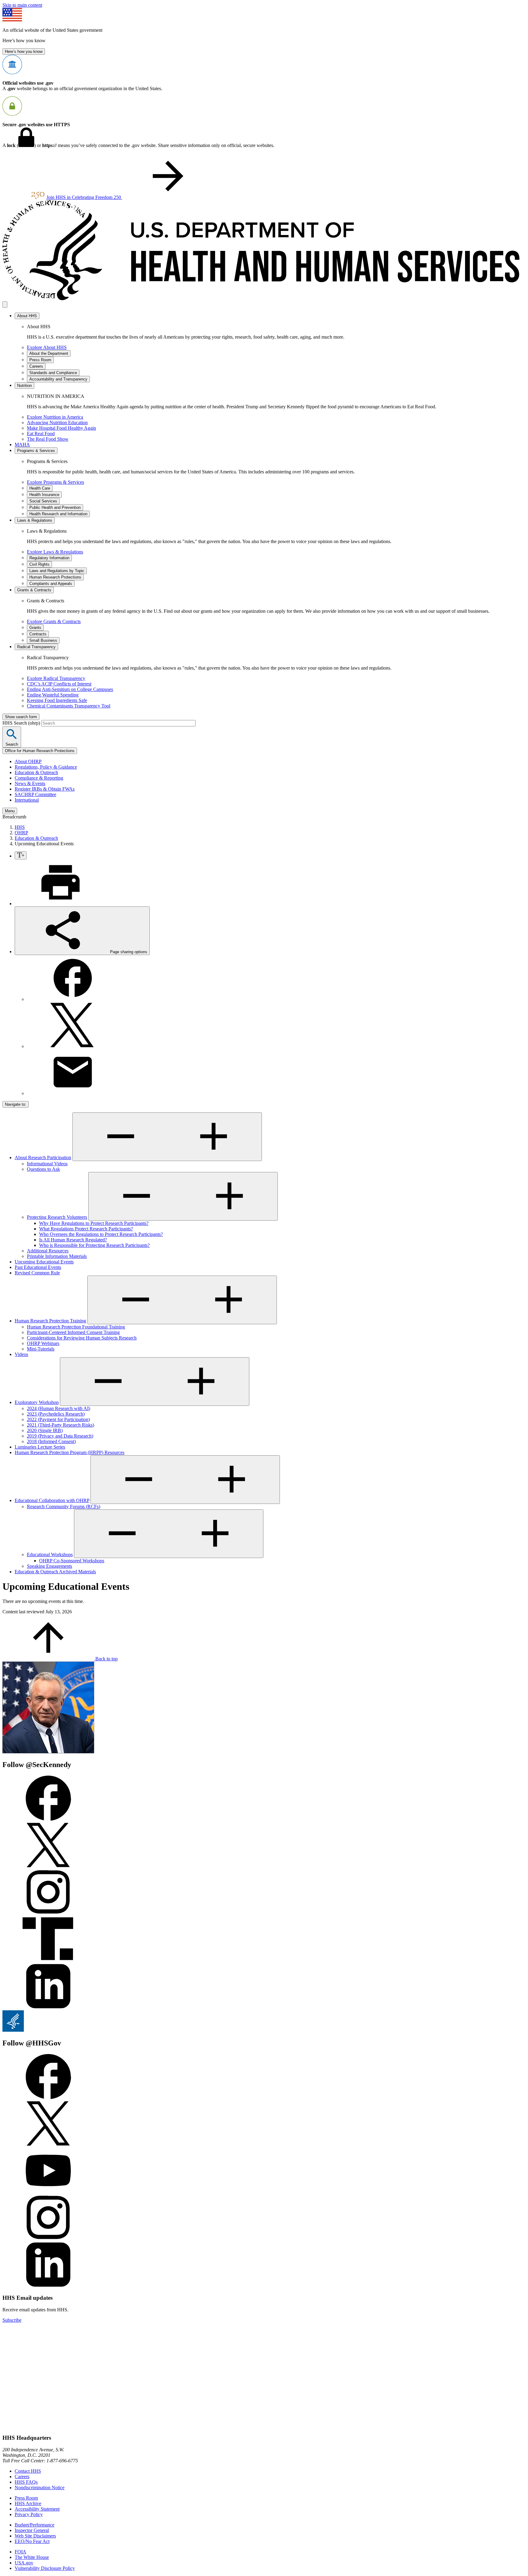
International (27, 800)
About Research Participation (43, 1158)
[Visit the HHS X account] (48, 2145)
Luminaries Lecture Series (40, 1447)
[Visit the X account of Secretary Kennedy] (48, 1866)
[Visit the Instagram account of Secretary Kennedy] (48, 1913)
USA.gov (24, 2563)
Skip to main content (22, 5)
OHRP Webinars (43, 1343)
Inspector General (32, 2530)
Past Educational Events (38, 1267)
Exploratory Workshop (37, 1402)
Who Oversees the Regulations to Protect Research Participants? (101, 1234)
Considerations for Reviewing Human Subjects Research (82, 1338)
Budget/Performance (35, 2525)
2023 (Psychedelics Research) (56, 1414)
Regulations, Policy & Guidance (46, 767)
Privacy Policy (29, 2514)
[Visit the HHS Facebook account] (48, 2098)
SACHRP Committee (35, 794)
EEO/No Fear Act (32, 2541)
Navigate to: (16, 1104)
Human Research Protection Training (50, 1321)
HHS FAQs (26, 2482)
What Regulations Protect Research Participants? (86, 1229)
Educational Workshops (50, 1554)
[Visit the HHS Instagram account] (48, 2239)
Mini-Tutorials (41, 1349)
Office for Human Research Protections (40, 751)
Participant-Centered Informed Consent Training (73, 1332)
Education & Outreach (36, 772)
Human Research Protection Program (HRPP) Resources (70, 1452)
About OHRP (28, 761)
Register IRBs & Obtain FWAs (45, 789)
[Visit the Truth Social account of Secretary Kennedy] (48, 1960)
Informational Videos (47, 1164)
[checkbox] (21, 855)
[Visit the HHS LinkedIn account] (48, 2286)
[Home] (264, 298)
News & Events (30, 783)
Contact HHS (28, 2471)
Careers (22, 2477)
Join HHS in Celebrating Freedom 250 (84, 197)
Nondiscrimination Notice (40, 2488)
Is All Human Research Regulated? (73, 1240)
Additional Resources (48, 1251)
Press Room (26, 2498)
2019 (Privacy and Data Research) (60, 1436)
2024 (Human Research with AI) (59, 1408)
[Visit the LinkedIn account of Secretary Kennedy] (48, 2007)
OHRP (21, 833)
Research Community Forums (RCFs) (64, 1507)
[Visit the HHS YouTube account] (48, 2192)
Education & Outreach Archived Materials (55, 1572)
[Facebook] (73, 999)
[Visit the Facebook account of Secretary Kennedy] (48, 1819)
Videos (21, 1354)
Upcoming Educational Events (44, 1262)
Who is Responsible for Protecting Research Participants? (94, 1245)
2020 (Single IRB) (45, 1430)
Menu (10, 811)
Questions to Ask (43, 1169)
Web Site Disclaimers (35, 2536)
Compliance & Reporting (39, 778)
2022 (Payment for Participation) (58, 1419)
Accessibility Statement (37, 2509)
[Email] (73, 1093)
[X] (73, 1046)
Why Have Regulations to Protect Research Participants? (94, 1223)
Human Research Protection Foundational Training (76, 1327)
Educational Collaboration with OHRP (52, 1500)
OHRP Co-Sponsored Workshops (72, 1561)
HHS (20, 827)
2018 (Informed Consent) (51, 1441)
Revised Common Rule (37, 1273)
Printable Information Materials (57, 1256)
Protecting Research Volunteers (57, 1217)
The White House (32, 2557)
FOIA (20, 2552)
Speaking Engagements (50, 1566)
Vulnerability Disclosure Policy (45, 2568)
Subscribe (12, 2320)
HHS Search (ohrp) (22, 723)
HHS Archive (28, 2503)
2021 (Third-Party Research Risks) (61, 1425)
